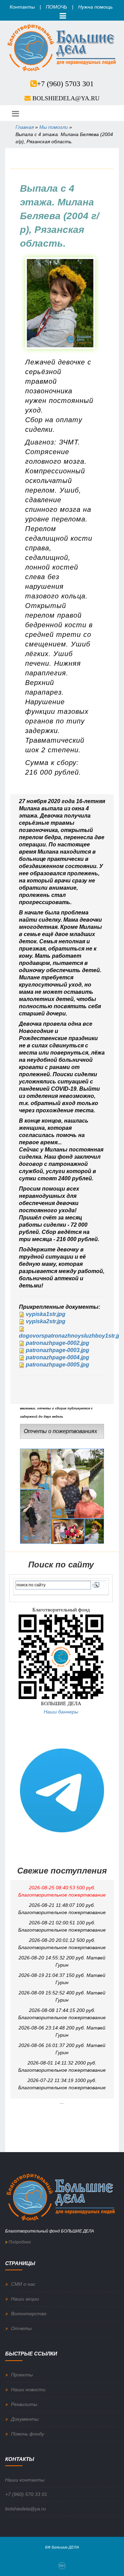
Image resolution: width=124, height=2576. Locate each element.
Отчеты (21, 2328)
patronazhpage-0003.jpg (58, 1350)
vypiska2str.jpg (46, 1321)
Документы (25, 2419)
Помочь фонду (28, 2434)
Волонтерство (29, 2314)
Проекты (22, 2375)
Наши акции (25, 2299)
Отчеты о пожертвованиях (60, 1431)
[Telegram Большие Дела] (62, 1790)
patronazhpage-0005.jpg (58, 1365)
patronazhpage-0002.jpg (58, 1343)
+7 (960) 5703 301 (65, 84)
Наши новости (28, 2389)
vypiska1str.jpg (46, 1314)
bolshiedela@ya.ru (66, 98)
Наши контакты (25, 2480)
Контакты (22, 7)
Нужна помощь (95, 7)
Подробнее (19, 2242)
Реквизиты (24, 2404)
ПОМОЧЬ (56, 7)
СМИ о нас (23, 2284)
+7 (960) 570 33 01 (26, 2494)
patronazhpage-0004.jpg (58, 1357)
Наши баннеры (61, 1712)
